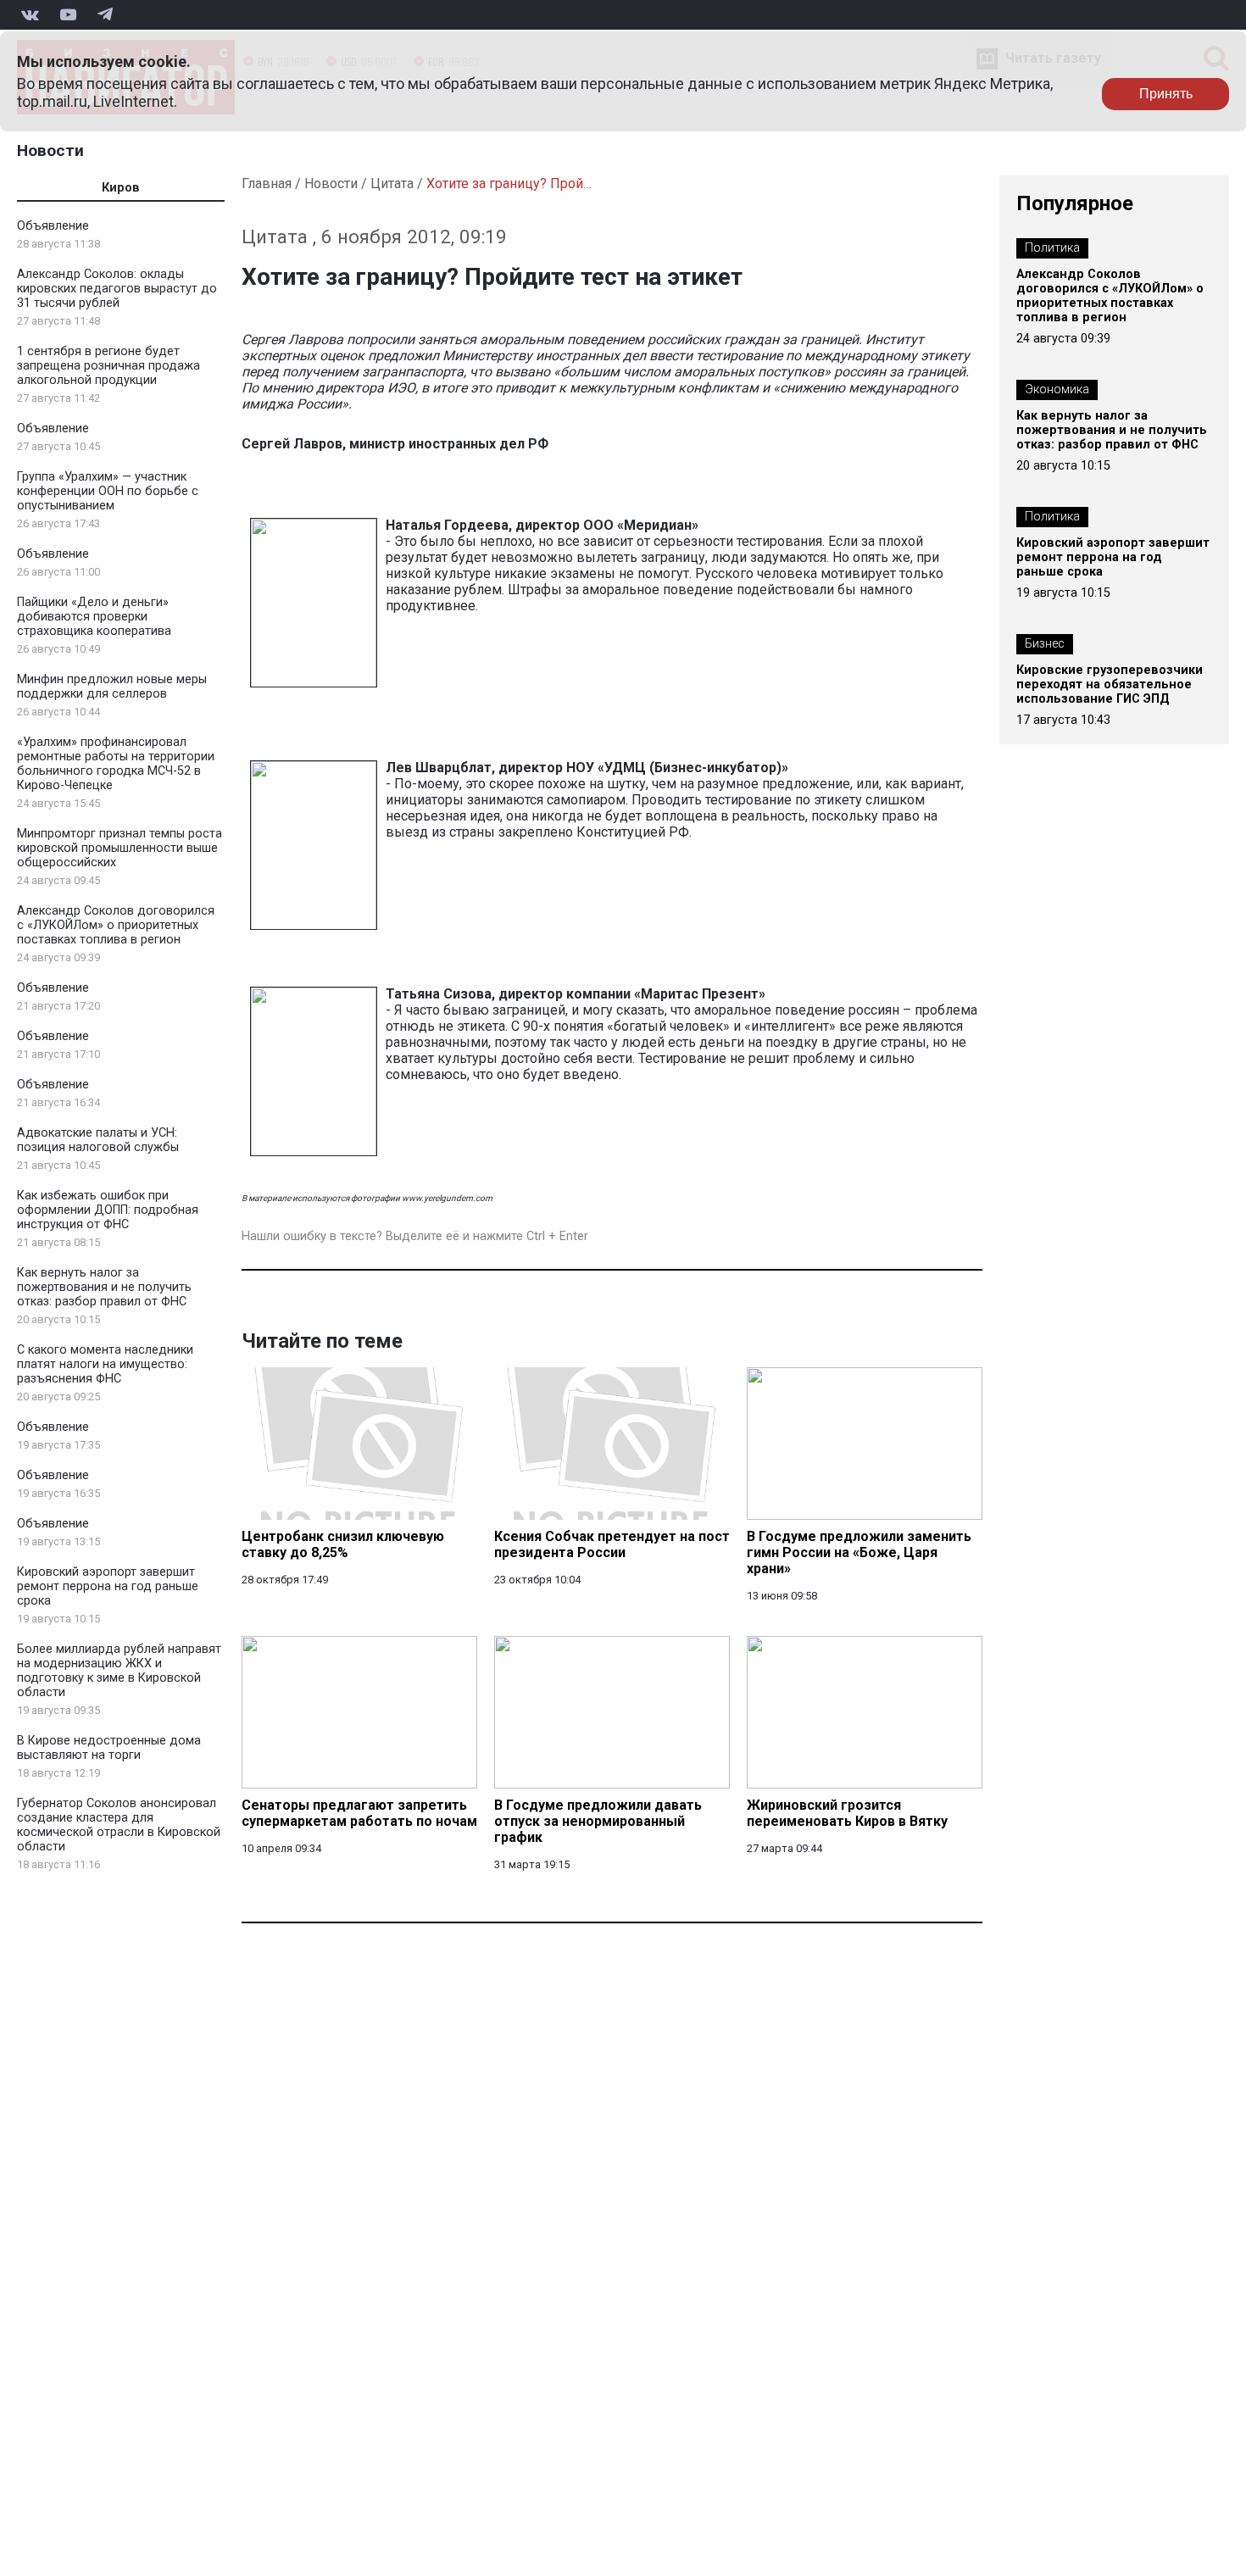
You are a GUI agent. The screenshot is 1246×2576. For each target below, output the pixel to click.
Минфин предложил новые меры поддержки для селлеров (112, 687)
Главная (267, 184)
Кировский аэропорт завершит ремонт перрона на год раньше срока (108, 1586)
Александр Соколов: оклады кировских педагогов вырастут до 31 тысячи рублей (117, 289)
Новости (50, 150)
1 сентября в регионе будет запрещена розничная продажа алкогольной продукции (108, 366)
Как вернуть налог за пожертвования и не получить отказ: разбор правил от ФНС (104, 1287)
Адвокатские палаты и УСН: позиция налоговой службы (98, 1140)
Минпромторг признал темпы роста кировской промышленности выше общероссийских (120, 848)
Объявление (53, 226)
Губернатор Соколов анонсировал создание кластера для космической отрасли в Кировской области (119, 1825)
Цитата (392, 184)
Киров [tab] (121, 188)
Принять (1166, 94)
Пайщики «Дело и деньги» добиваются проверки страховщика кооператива (94, 617)
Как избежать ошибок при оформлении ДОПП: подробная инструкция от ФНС (108, 1210)
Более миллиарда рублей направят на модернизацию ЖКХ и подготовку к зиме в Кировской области (119, 1671)
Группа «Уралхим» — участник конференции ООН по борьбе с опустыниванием (108, 491)
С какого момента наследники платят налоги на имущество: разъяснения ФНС (105, 1364)
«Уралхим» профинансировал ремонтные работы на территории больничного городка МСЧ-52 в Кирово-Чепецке (116, 764)
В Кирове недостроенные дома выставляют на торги (109, 1748)
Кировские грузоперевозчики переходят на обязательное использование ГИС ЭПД (1110, 684)
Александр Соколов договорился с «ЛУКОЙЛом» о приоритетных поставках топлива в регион (116, 925)
